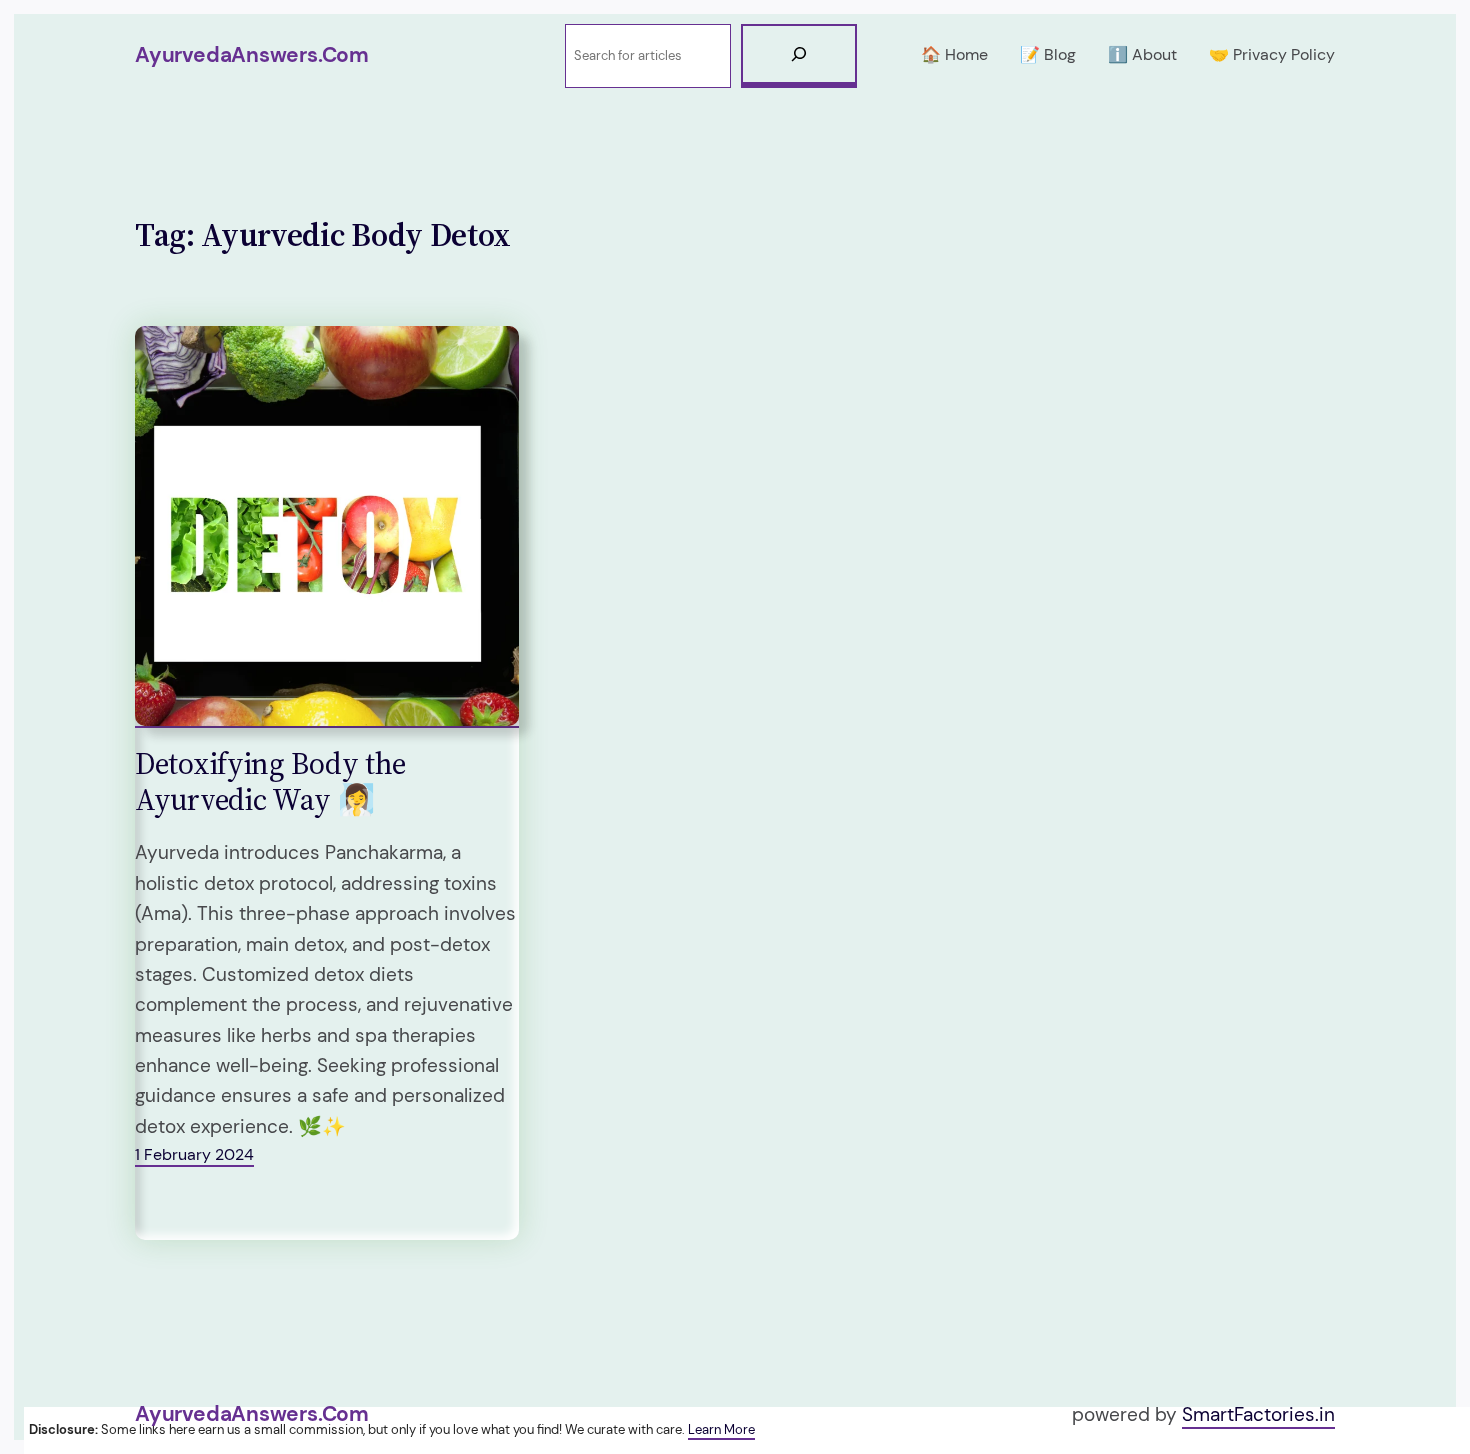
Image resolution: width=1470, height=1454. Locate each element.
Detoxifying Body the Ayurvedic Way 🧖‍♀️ (270, 782)
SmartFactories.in (1258, 1414)
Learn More (721, 1429)
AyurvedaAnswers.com (252, 55)
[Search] (799, 56)
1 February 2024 (194, 1154)
